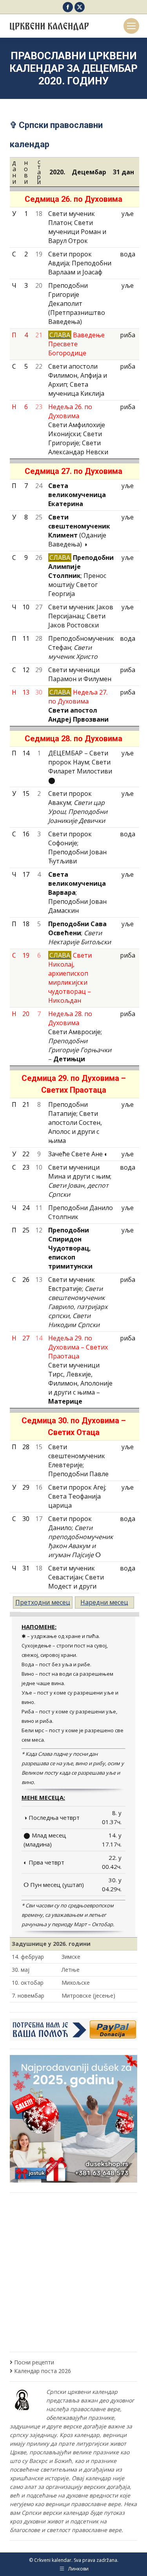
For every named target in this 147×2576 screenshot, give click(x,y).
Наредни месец (104, 1602)
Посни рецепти (34, 2362)
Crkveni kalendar (53, 2560)
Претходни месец (43, 1602)
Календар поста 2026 (43, 2371)
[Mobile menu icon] (131, 26)
